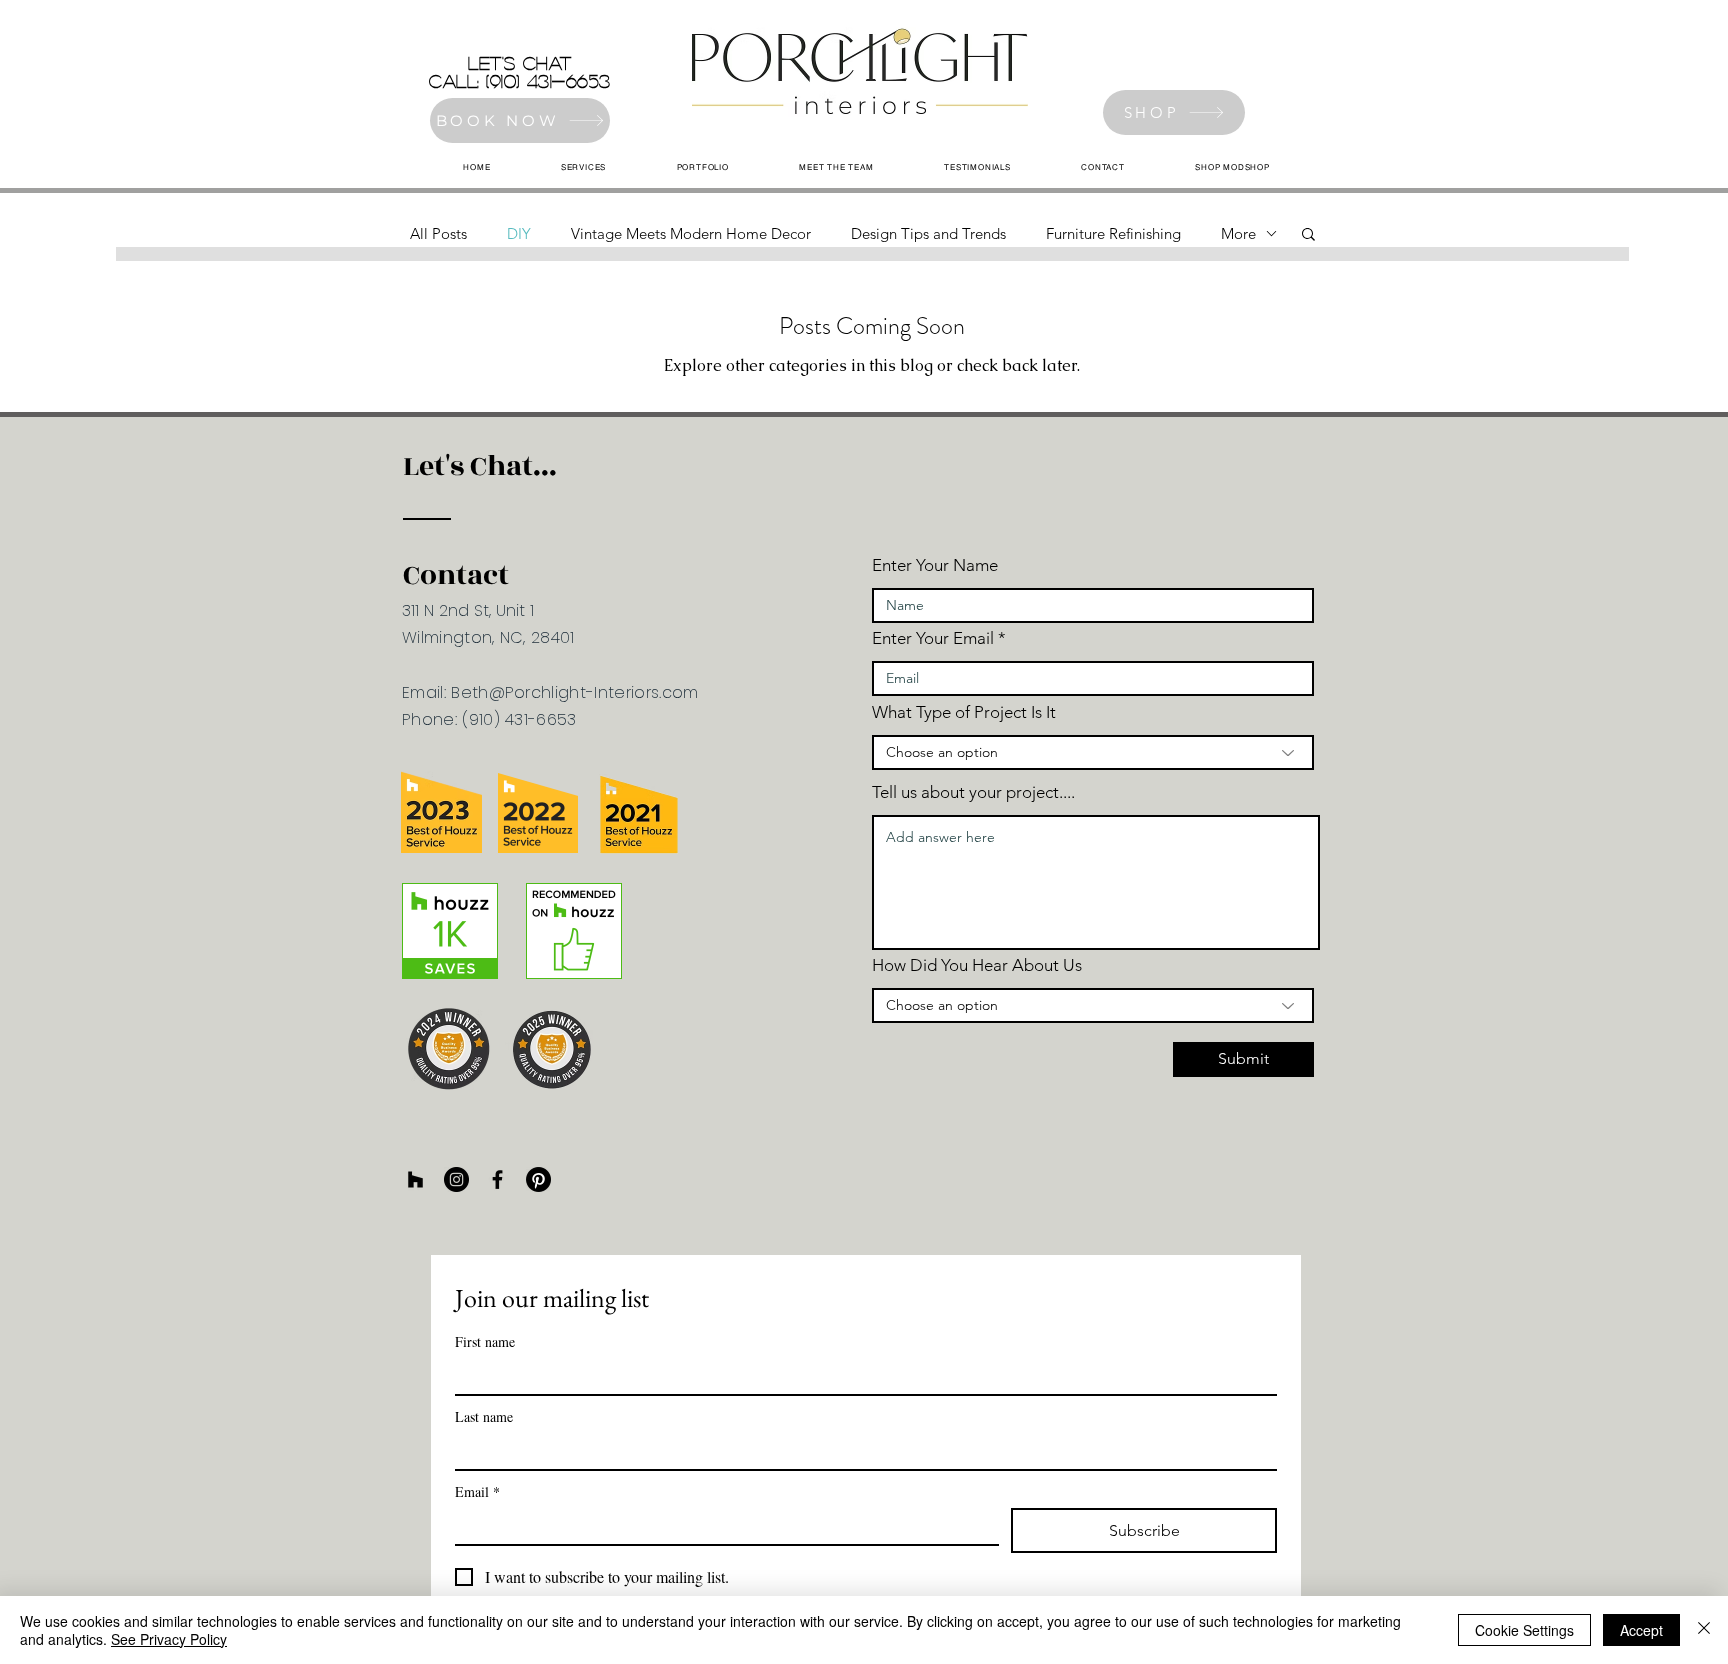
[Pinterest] (538, 1179)
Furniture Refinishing (1113, 233)
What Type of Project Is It (964, 712)
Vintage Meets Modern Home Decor (691, 233)
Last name (484, 1416)
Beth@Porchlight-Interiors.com (574, 692)
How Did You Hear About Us (977, 965)
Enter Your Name (935, 565)
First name (485, 1341)
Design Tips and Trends (928, 233)
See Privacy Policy (169, 1639)
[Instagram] (456, 1179)
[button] (1308, 235)
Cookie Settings (1524, 1630)
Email (477, 1491)
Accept (1641, 1630)
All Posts (438, 233)
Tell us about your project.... (973, 792)
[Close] (1704, 1630)
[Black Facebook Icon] (497, 1179)
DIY (519, 233)
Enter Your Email (933, 638)
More (1238, 233)
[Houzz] (415, 1179)
